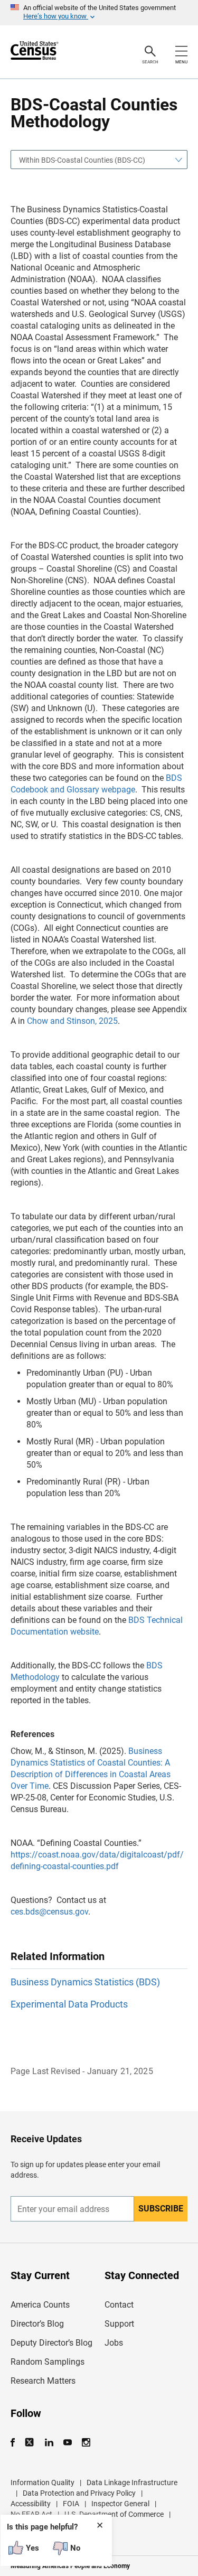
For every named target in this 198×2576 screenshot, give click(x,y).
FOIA (71, 2504)
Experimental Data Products (69, 2004)
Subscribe (161, 2209)
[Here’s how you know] (99, 13)
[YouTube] (67, 2443)
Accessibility (31, 2504)
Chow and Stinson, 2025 (72, 1021)
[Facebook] (16, 2443)
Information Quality (43, 2482)
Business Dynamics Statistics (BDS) (85, 1982)
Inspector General (120, 2504)
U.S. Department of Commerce (114, 2514)
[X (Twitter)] (30, 2443)
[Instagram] (86, 2443)
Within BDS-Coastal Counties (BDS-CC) (82, 160)
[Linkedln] (49, 2443)
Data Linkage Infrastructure (132, 2482)
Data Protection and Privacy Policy (79, 2493)
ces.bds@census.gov (49, 1912)
